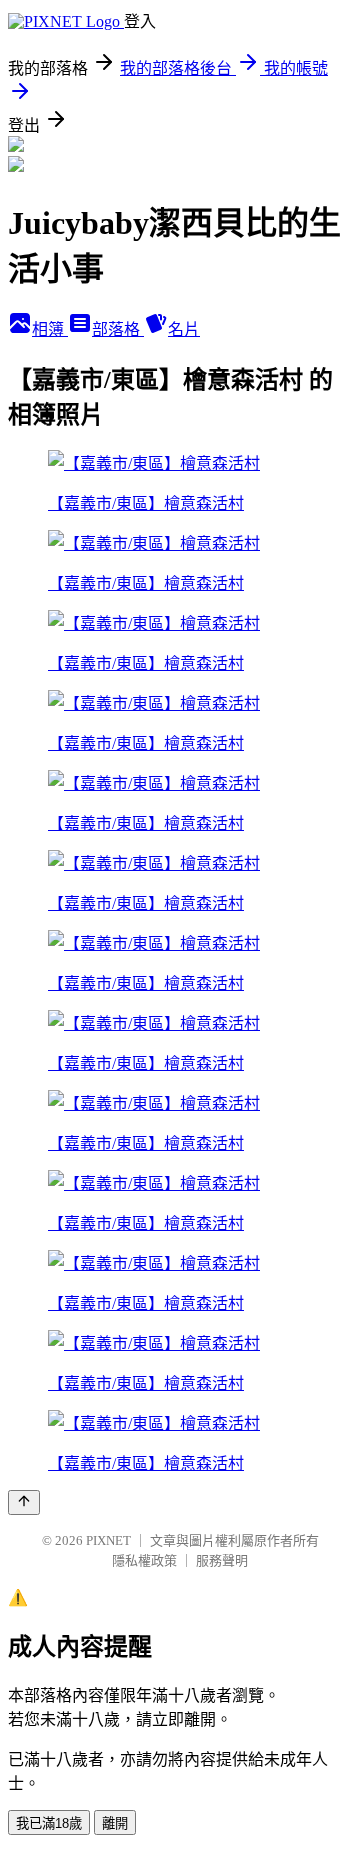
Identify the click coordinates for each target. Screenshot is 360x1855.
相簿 (50, 329)
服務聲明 (222, 1560)
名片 (184, 329)
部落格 (118, 329)
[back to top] (24, 1502)
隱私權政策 (144, 1560)
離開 (115, 1823)
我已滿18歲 (49, 1823)
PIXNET (108, 1540)
